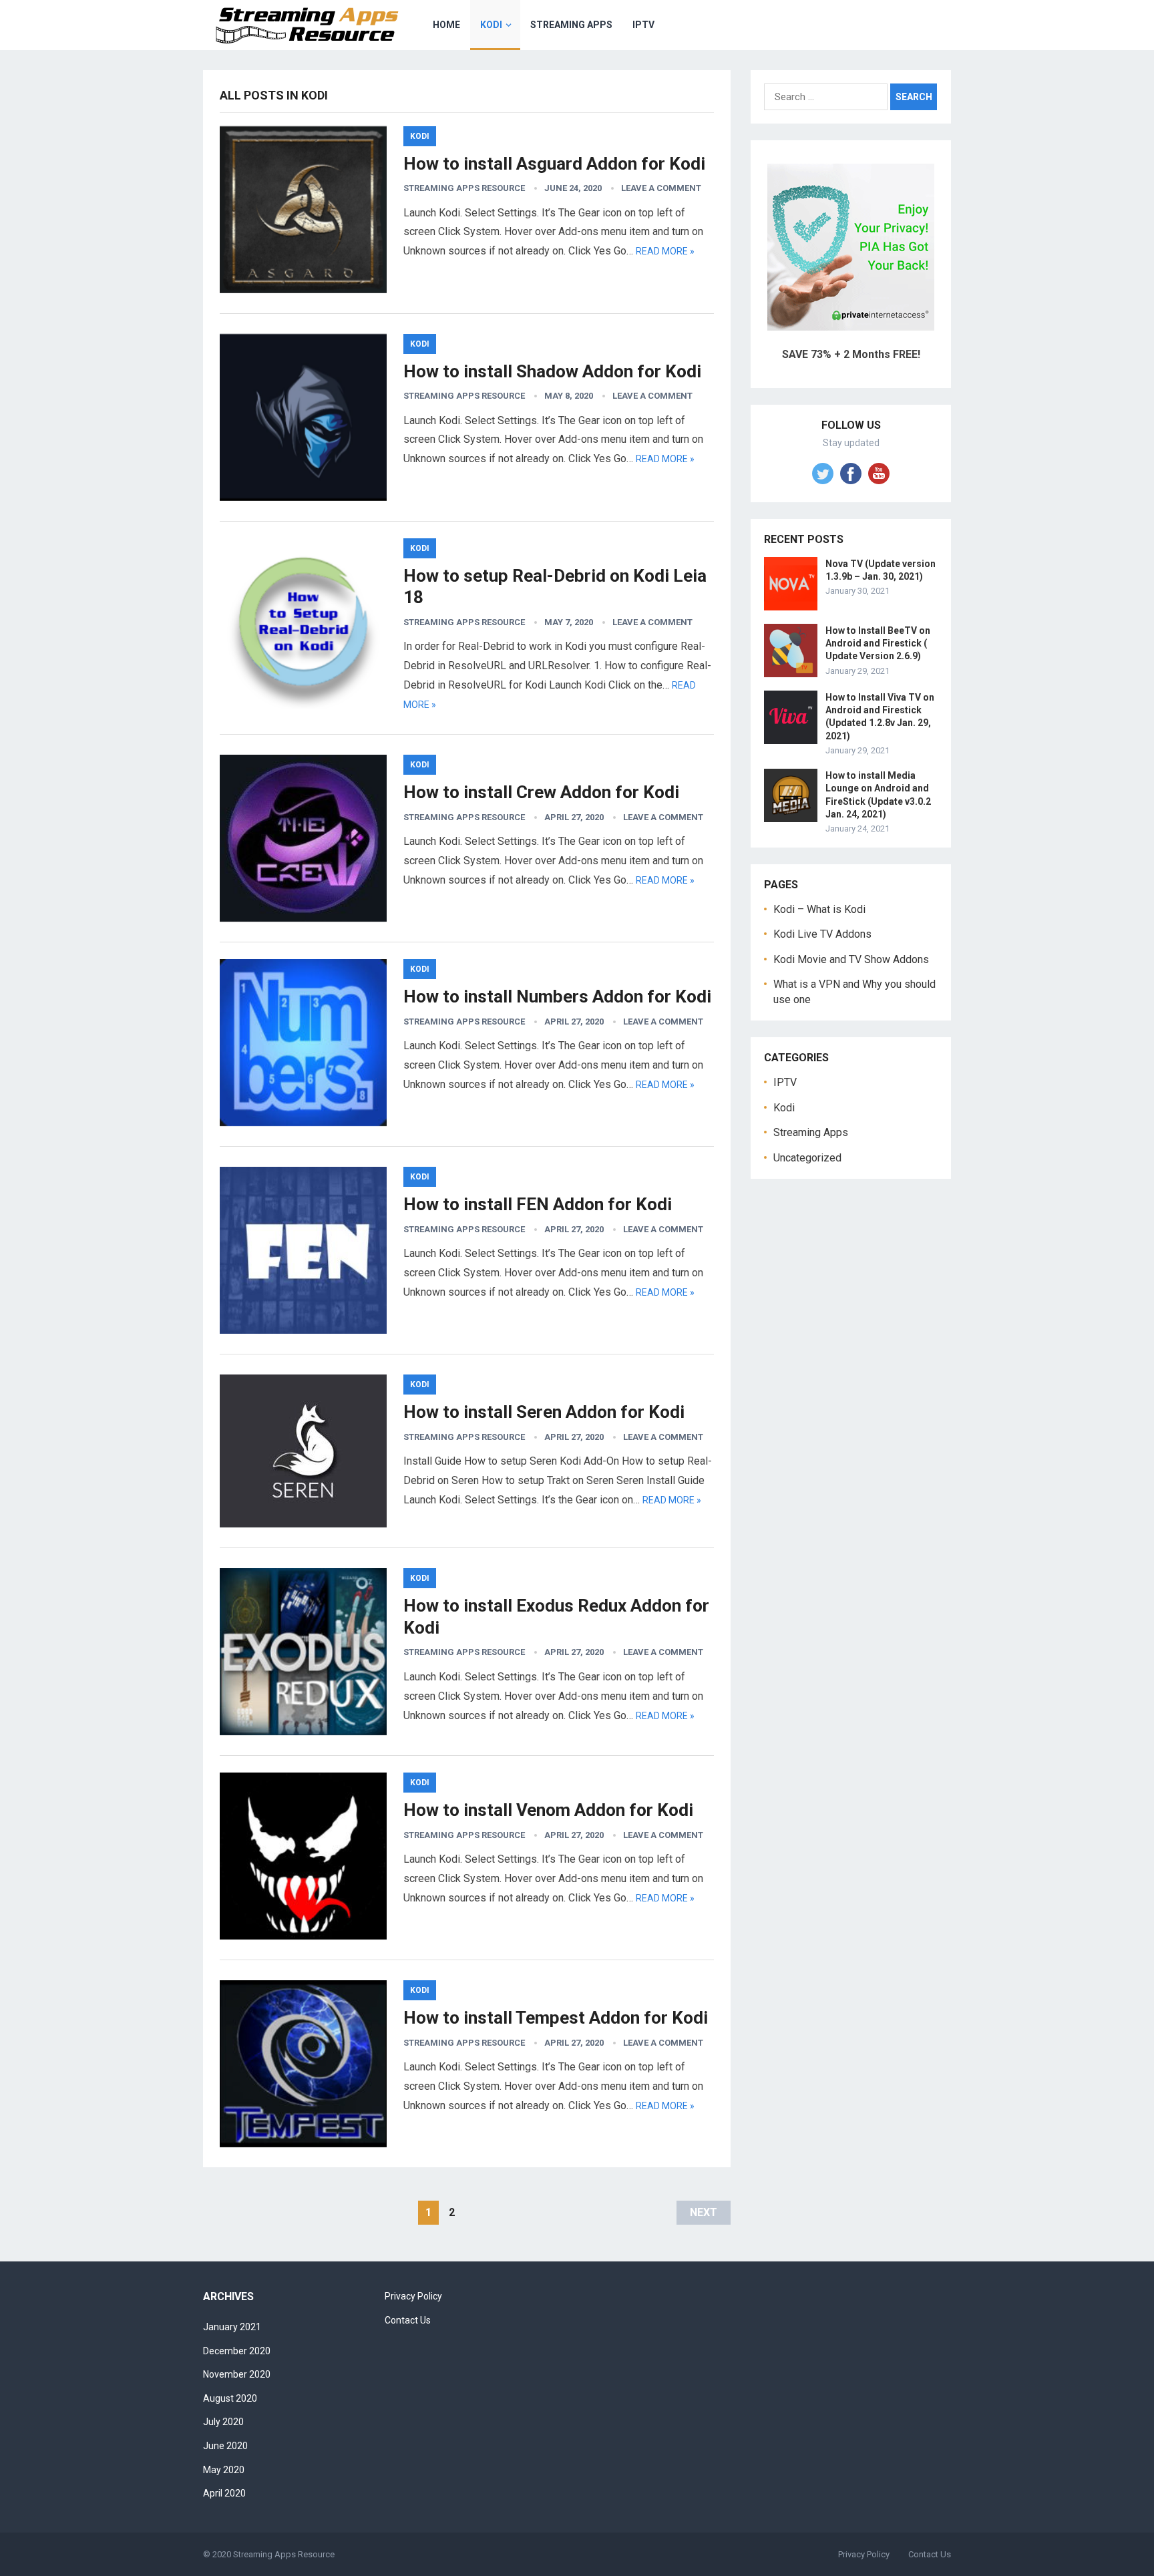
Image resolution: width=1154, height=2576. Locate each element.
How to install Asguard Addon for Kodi (554, 164)
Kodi (491, 25)
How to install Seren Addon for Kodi (544, 1412)
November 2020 (237, 2374)
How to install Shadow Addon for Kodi (552, 371)
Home (446, 25)
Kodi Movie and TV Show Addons (851, 959)
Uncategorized (807, 1158)
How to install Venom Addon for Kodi (548, 1810)
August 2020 (230, 2398)
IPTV (643, 25)
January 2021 (232, 2327)
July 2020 (223, 2422)
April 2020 (224, 2493)
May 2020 (224, 2470)
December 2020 (237, 2351)
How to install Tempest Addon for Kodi (556, 2018)
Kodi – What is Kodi (819, 909)
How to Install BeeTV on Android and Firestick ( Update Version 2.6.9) (878, 643)
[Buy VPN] (851, 327)
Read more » (665, 251)
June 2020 (225, 2446)
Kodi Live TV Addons (822, 934)
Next (704, 2212)
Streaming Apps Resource (464, 188)
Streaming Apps (571, 25)
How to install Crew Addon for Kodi (541, 792)
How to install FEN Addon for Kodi (538, 1204)
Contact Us (408, 2320)
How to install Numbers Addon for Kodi (557, 996)
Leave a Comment (661, 188)
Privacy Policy (413, 2296)
